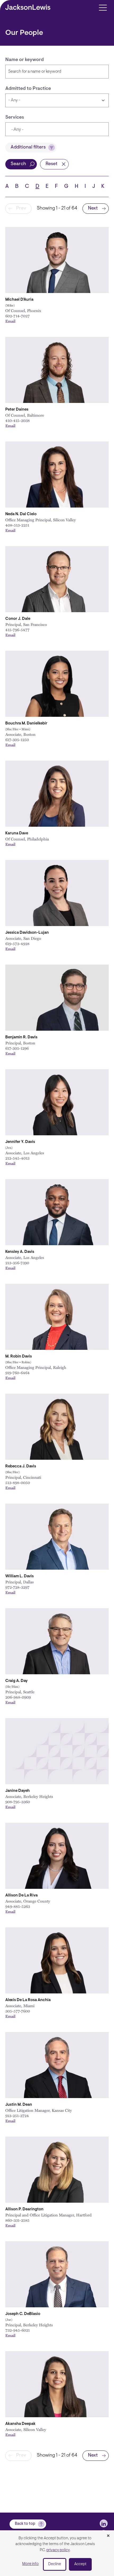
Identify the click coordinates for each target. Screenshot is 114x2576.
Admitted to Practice (28, 89)
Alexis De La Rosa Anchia (28, 2000)
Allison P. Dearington (24, 2209)
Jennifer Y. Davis (20, 1142)
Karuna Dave (17, 833)
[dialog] (57, 2553)
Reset (52, 164)
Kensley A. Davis (20, 1252)
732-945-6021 (17, 2330)
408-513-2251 (17, 525)
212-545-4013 (17, 1158)
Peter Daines (17, 410)
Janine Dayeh (17, 1791)
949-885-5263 (18, 1906)
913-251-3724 (17, 2115)
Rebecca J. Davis (21, 1466)
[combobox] (57, 129)
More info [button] (30, 2564)
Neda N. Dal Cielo (21, 514)
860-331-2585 (17, 2220)
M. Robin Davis (19, 1357)
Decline (55, 2564)
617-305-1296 (17, 1048)
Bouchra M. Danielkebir (26, 724)
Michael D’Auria (19, 300)
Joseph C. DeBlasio (23, 2314)
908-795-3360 (18, 1802)
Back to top (25, 2524)
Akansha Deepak (20, 2424)
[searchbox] (36, 130)
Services (15, 118)
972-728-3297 (17, 1587)
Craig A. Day (16, 1681)
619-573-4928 (17, 943)
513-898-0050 (18, 1482)
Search (18, 164)
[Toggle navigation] (103, 7)
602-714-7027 (17, 316)
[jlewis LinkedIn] (104, 2523)
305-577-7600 (18, 2011)
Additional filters (28, 147)
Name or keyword (25, 60)
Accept (80, 2564)
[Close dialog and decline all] (108, 2536)
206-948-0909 (18, 1697)
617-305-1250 (17, 740)
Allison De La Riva (21, 1896)
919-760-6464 (17, 1373)
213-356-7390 (17, 1263)
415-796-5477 (17, 630)
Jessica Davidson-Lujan (27, 933)
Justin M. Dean (19, 2105)
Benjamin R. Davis (21, 1037)
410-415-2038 (17, 420)
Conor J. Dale (18, 619)
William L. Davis (19, 1576)
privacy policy (58, 2550)
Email (10, 321)
